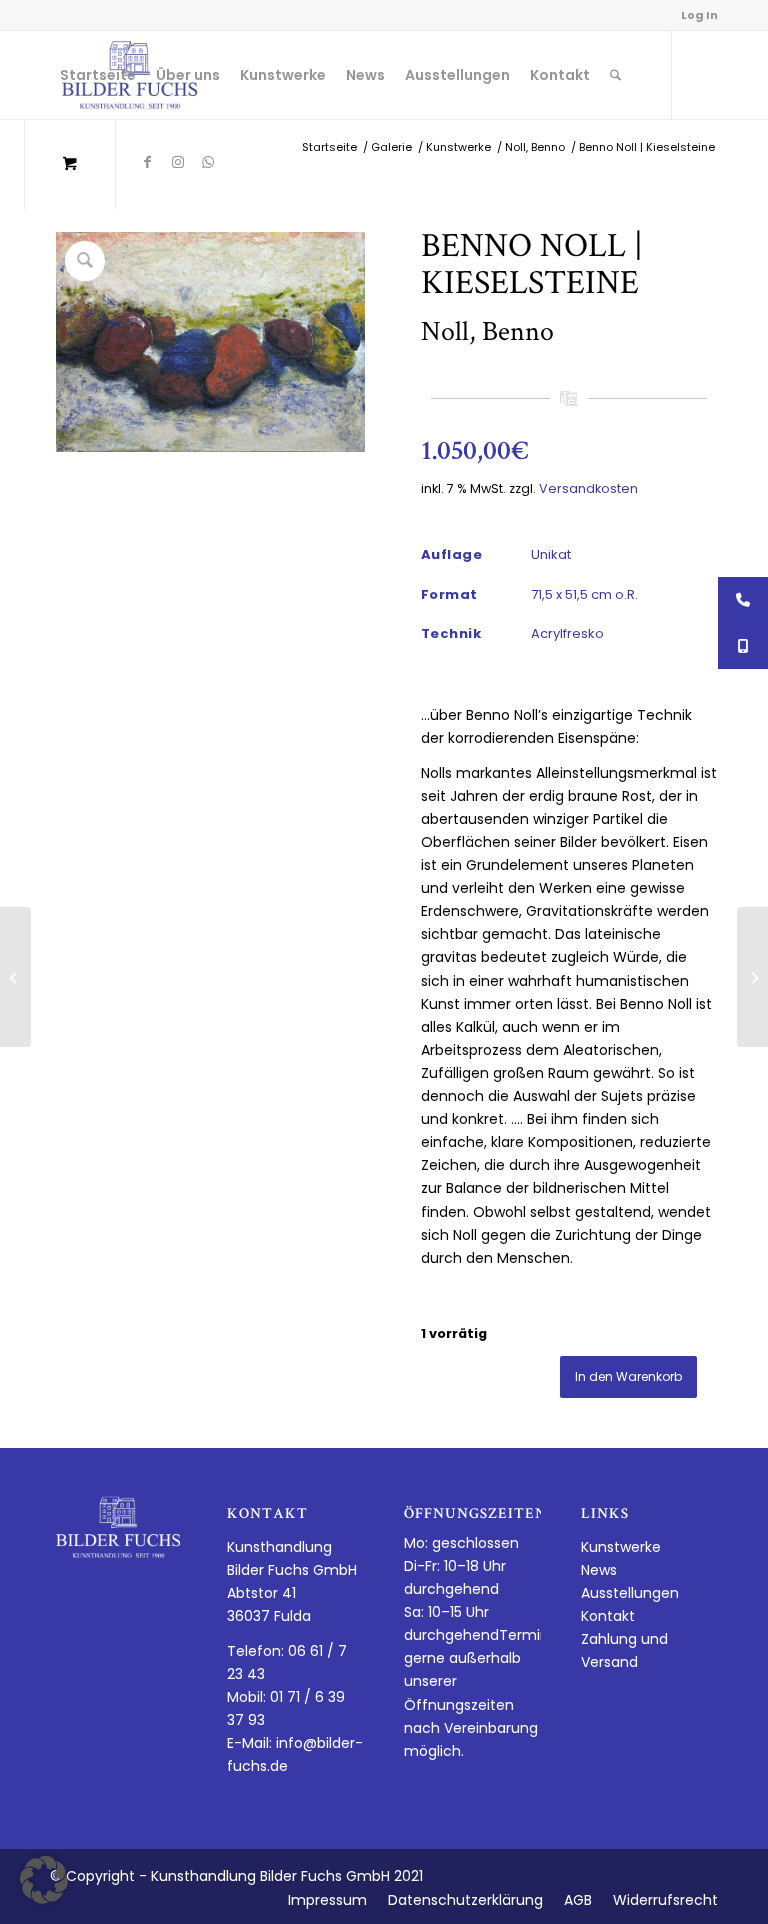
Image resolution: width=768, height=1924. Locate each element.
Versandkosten (588, 488)
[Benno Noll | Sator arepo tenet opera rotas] (752, 977)
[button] (44, 1880)
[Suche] (615, 75)
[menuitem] (98, 75)
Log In (699, 15)
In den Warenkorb (628, 1376)
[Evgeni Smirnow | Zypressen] (15, 977)
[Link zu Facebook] (148, 162)
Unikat (551, 554)
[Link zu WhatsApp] (208, 162)
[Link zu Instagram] (178, 162)
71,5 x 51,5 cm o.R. (584, 594)
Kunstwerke (621, 1547)
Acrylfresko (567, 633)
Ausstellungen (630, 1593)
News (599, 1570)
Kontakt (608, 1616)
